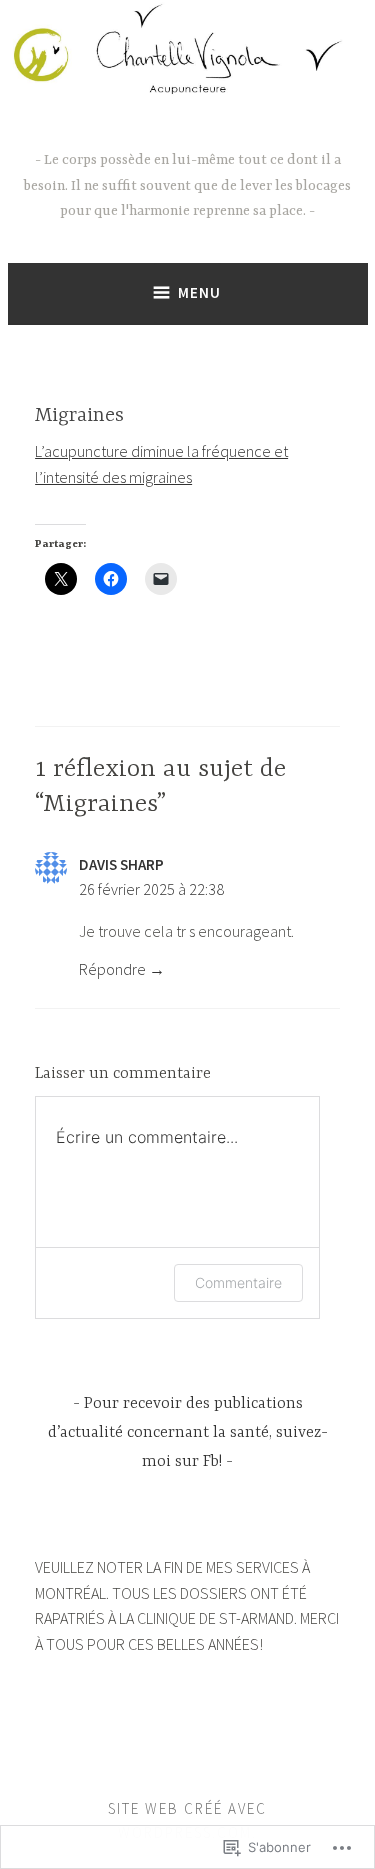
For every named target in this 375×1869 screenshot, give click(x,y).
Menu (199, 292)
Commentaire (238, 1282)
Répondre (112, 969)
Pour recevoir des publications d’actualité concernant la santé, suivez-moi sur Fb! (188, 1433)
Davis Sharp (121, 864)
